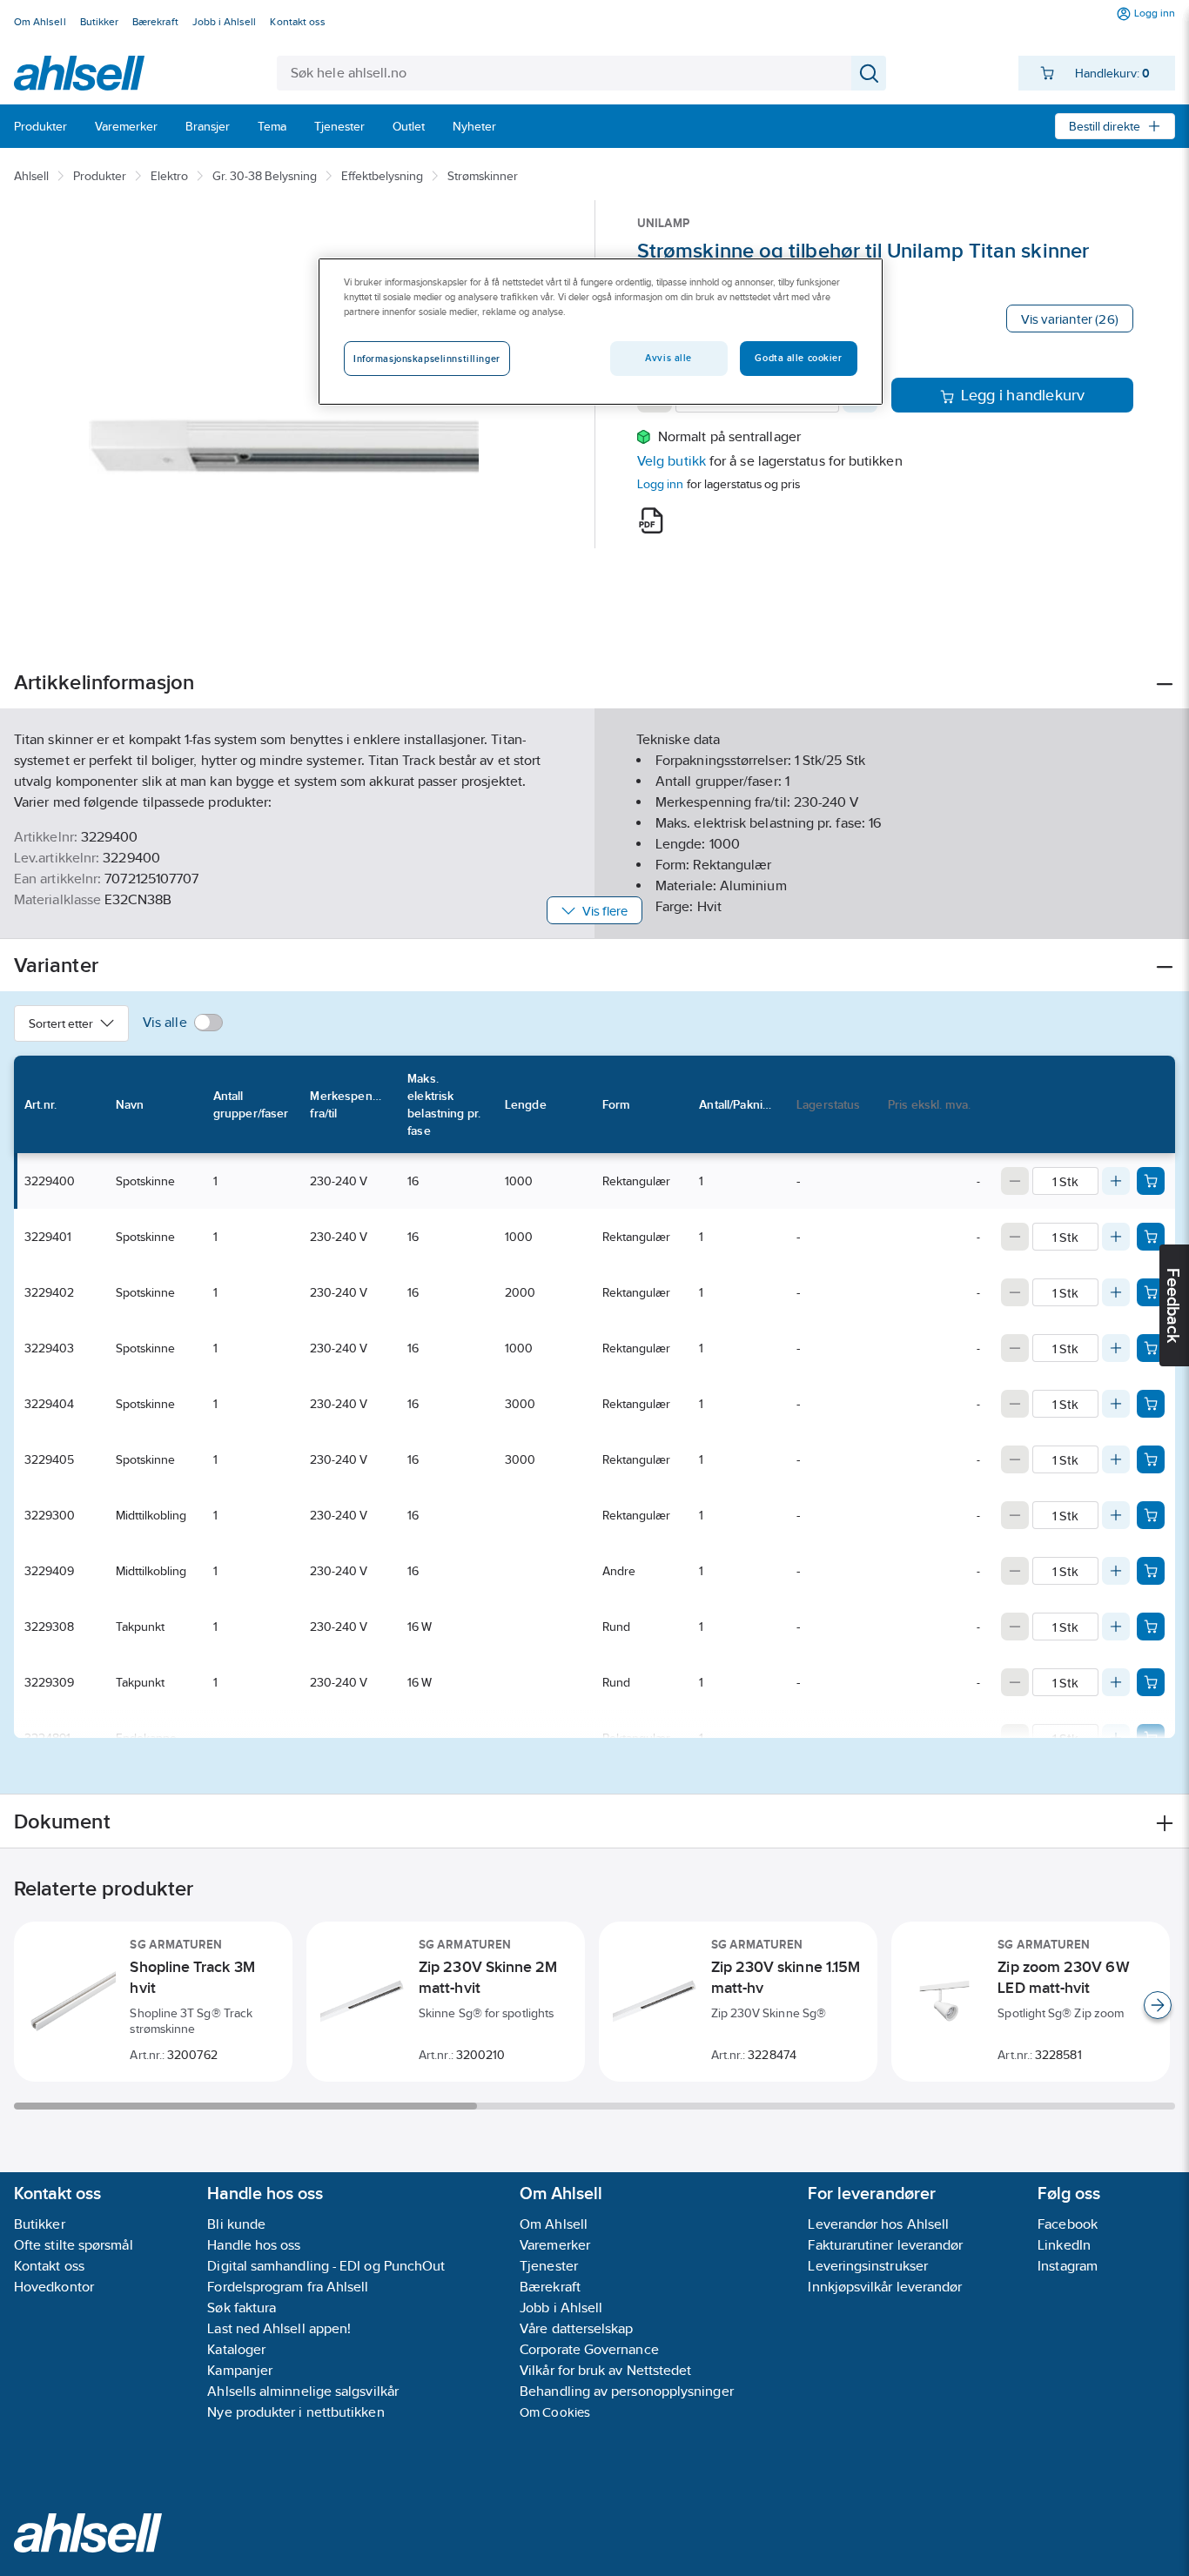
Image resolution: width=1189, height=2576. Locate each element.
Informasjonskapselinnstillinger (427, 359)
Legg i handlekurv (1023, 395)
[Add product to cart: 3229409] (1151, 1571)
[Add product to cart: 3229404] (1151, 1404)
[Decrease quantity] (1015, 1181)
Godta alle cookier (798, 358)
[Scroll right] (1158, 2005)
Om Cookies (555, 2412)
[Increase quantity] (1116, 1181)
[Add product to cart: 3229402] (1151, 1292)
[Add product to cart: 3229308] (1151, 1627)
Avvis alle (668, 358)
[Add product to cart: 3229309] (1151, 1682)
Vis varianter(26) (1070, 319)
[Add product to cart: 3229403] (1151, 1348)
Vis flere (605, 911)
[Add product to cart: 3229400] (1151, 1181)
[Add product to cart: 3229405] (1151, 1459)
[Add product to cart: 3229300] (1151, 1515)
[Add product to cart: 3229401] (1151, 1237)
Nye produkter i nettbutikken (296, 2412)
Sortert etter (61, 1023)
